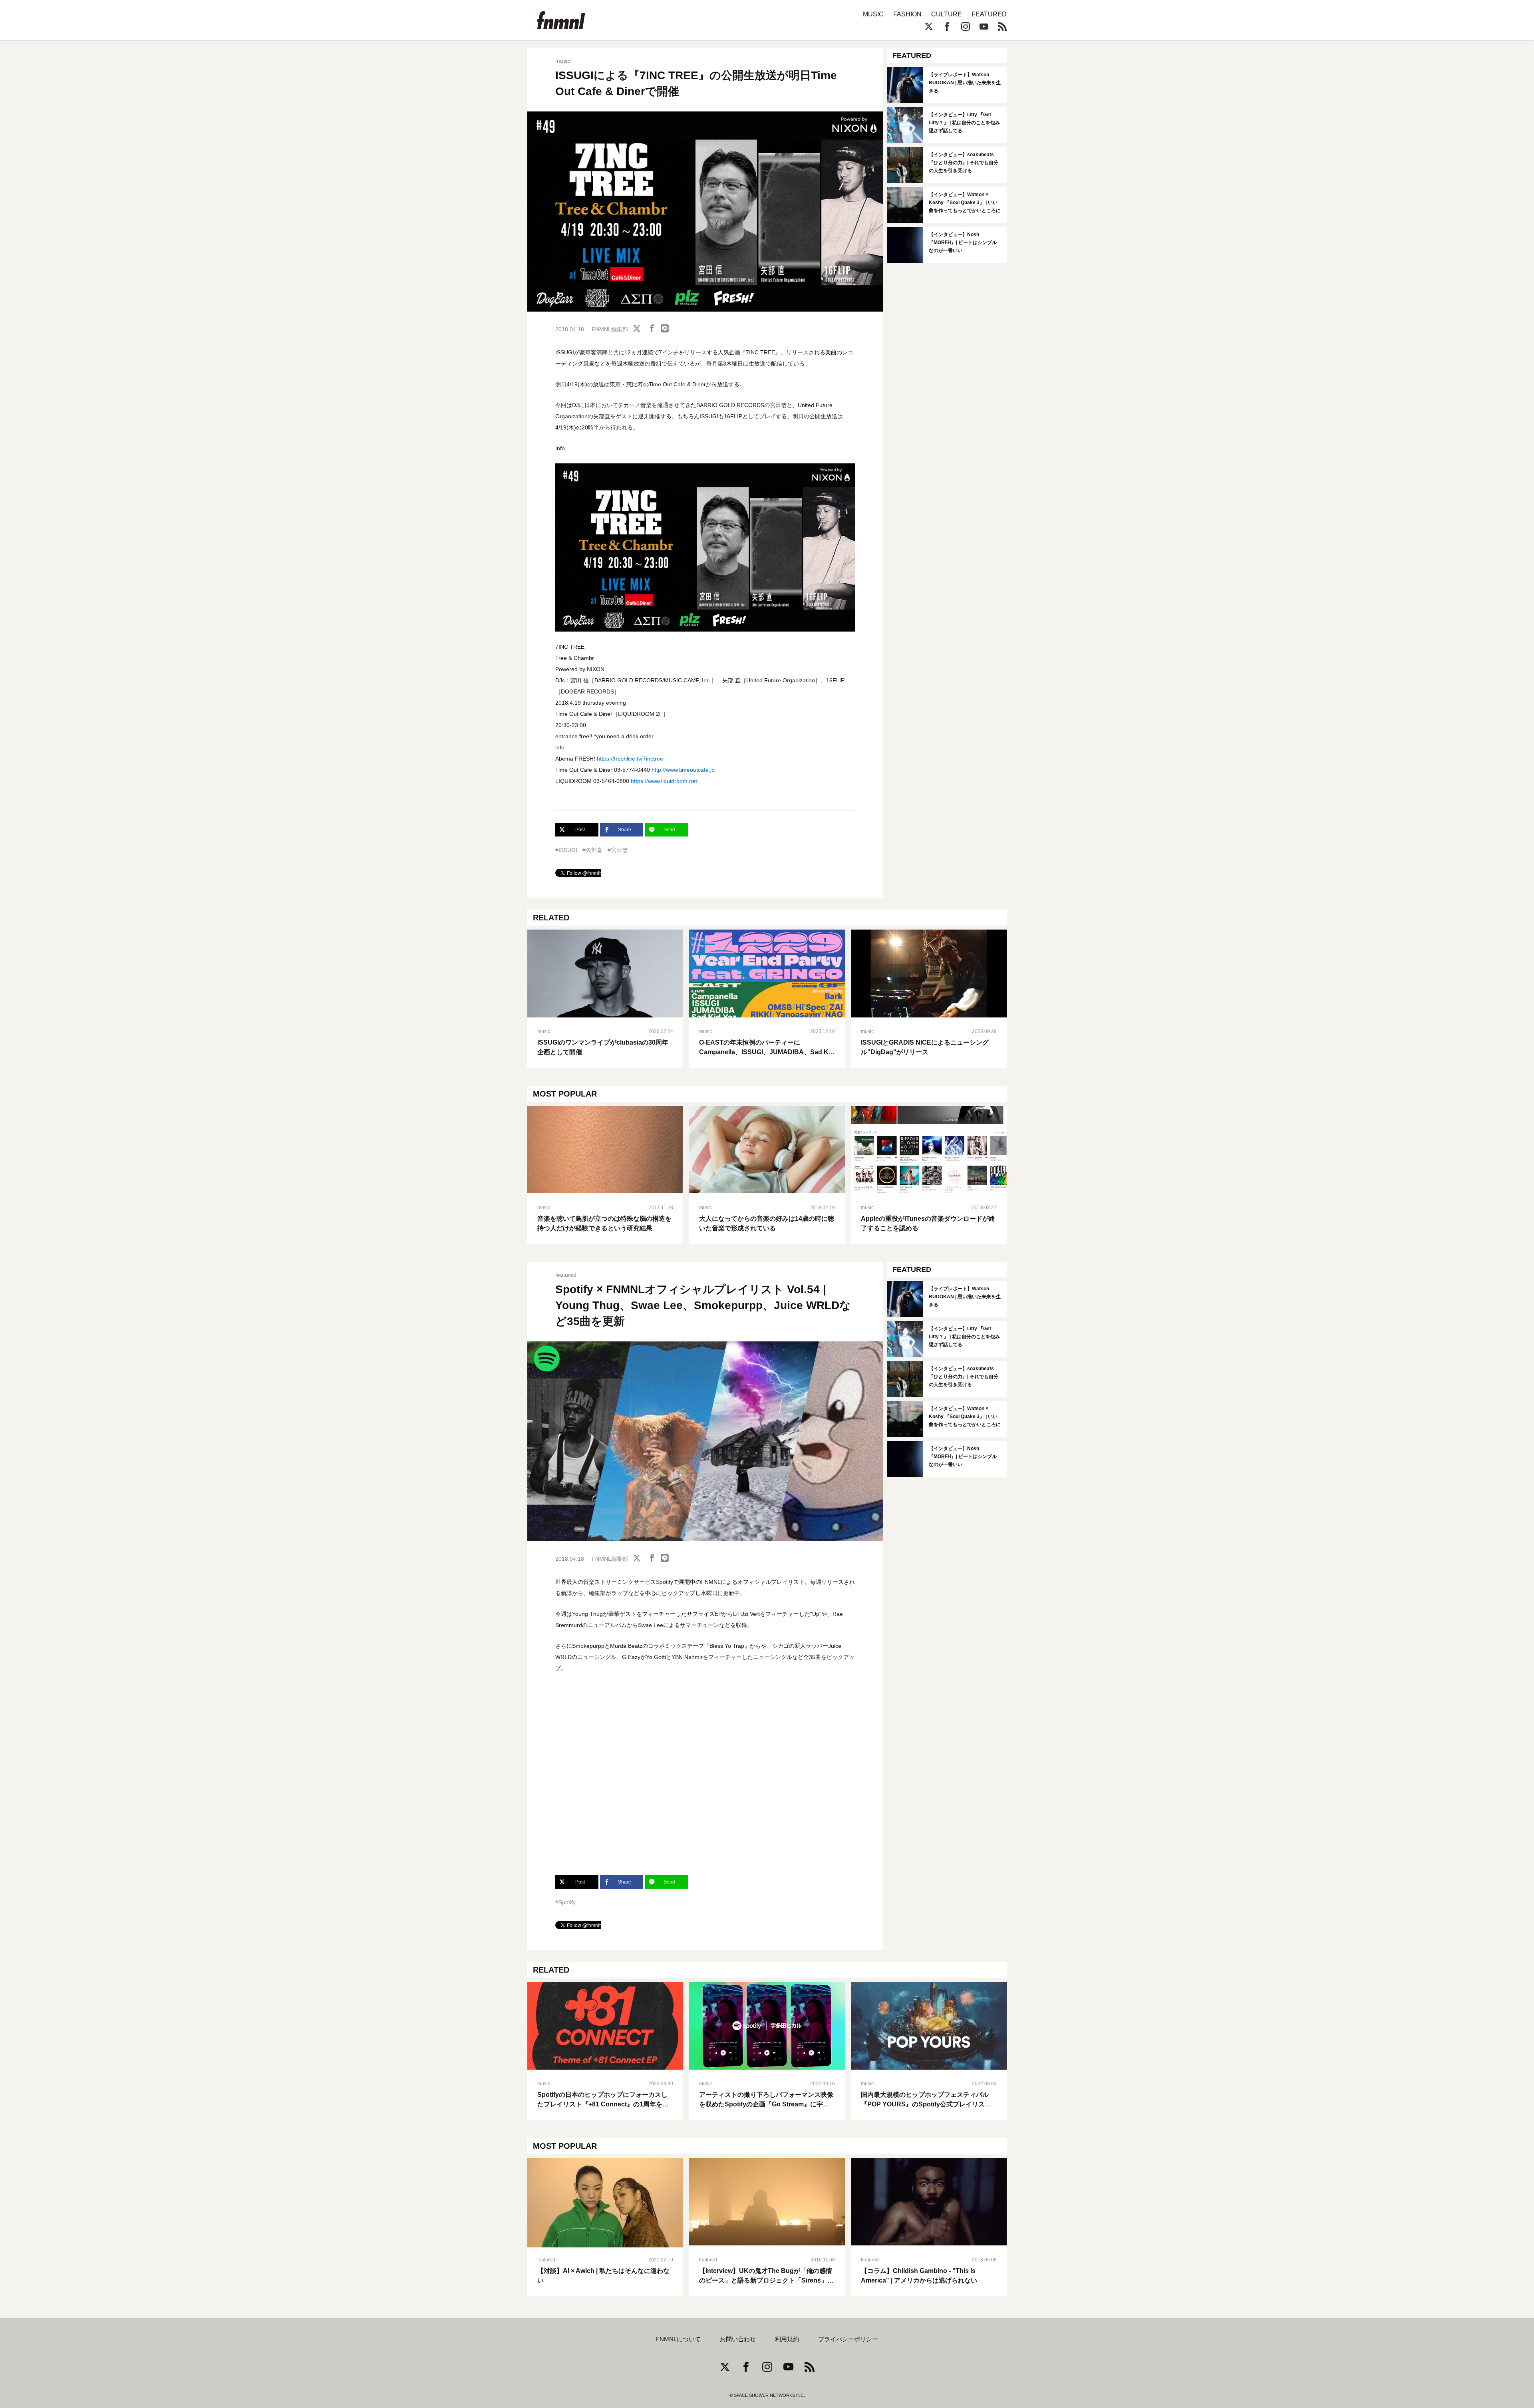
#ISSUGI (566, 850)
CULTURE (947, 14)
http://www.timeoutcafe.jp (683, 770)
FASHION (907, 14)
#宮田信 (618, 850)
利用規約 (787, 2339)
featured (566, 1275)
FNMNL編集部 (610, 329)
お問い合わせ (738, 2339)
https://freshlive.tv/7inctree (630, 759)
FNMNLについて (678, 2339)
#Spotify (565, 1902)
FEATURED (989, 14)
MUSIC (873, 14)
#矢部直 (592, 850)
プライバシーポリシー (848, 2339)
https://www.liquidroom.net (664, 781)
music (563, 61)
